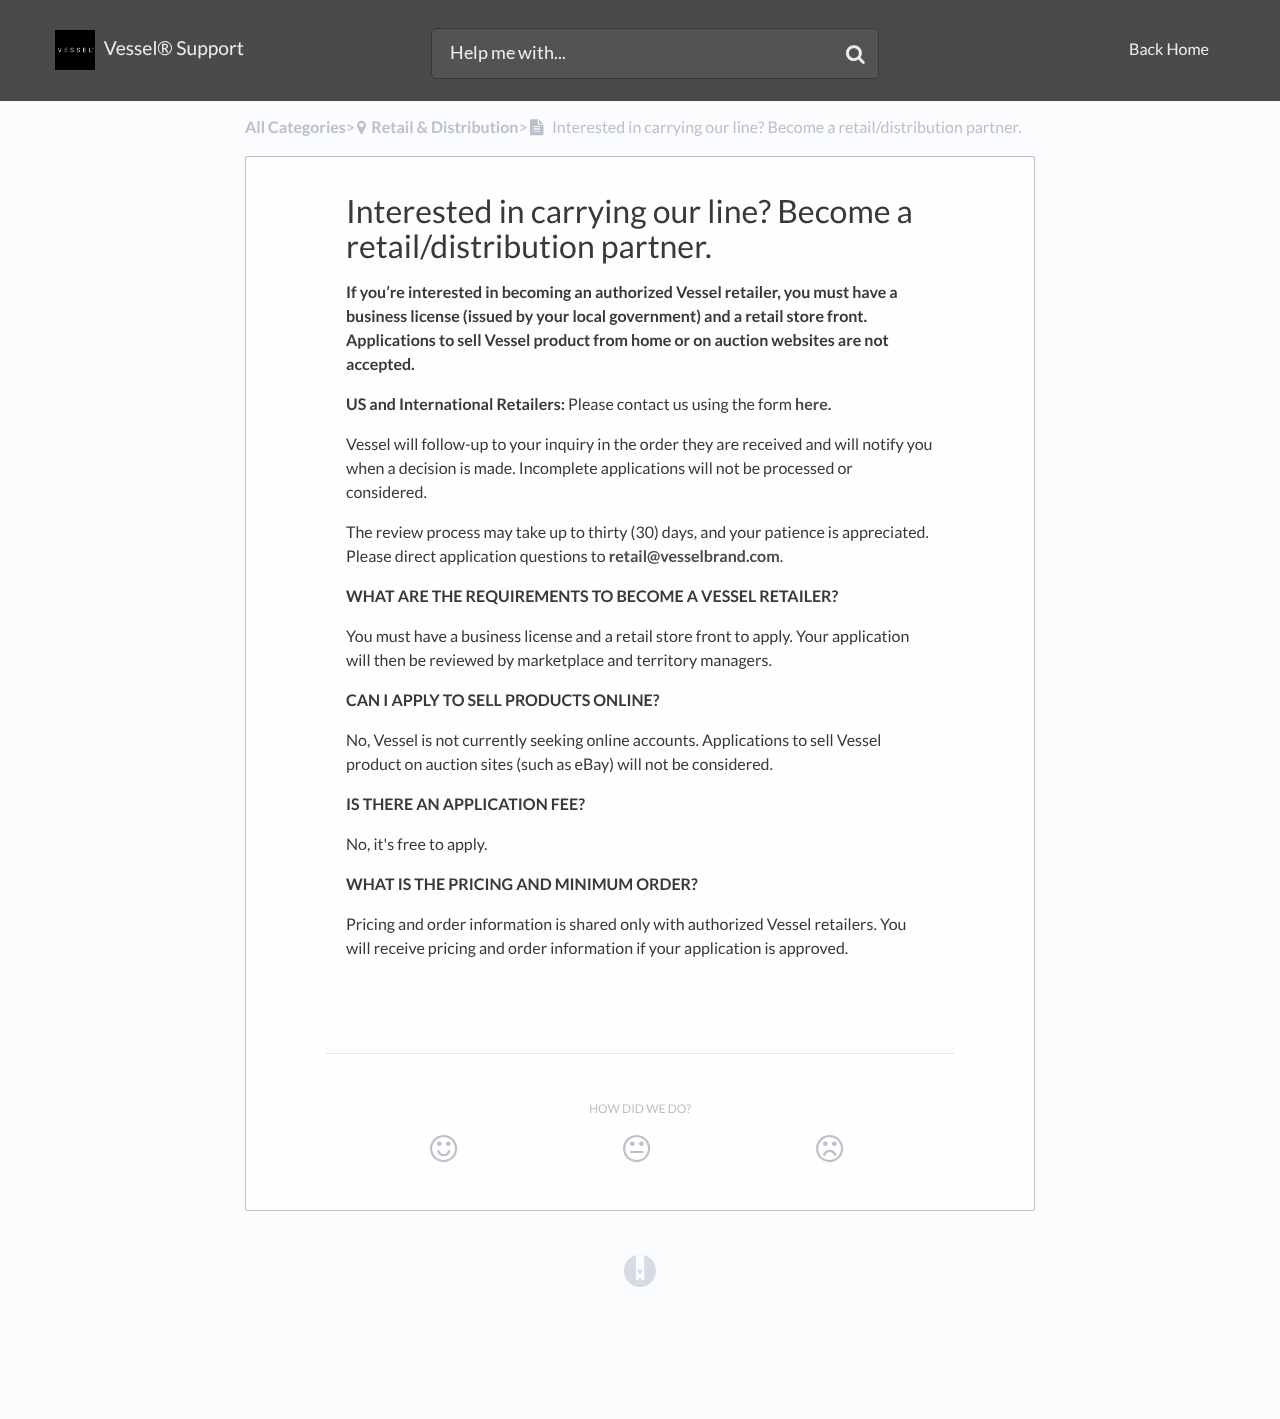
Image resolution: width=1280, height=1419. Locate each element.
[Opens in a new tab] (640, 1269)
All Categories (295, 127)
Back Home (1169, 49)
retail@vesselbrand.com (694, 556)
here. (813, 404)
